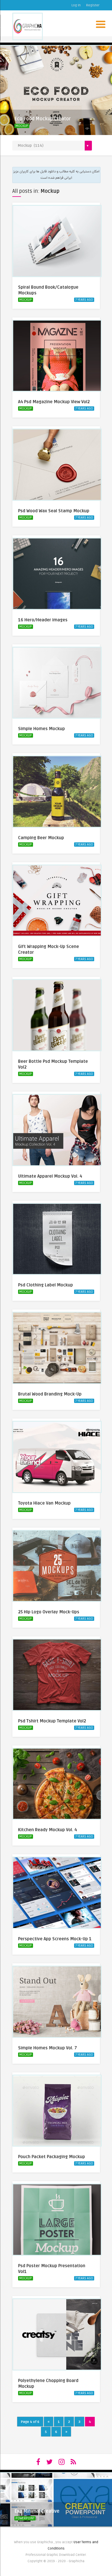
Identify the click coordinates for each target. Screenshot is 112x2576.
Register (93, 5)
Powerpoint (25, 2518)
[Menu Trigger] (101, 24)
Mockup (22, 126)
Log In (76, 5)
